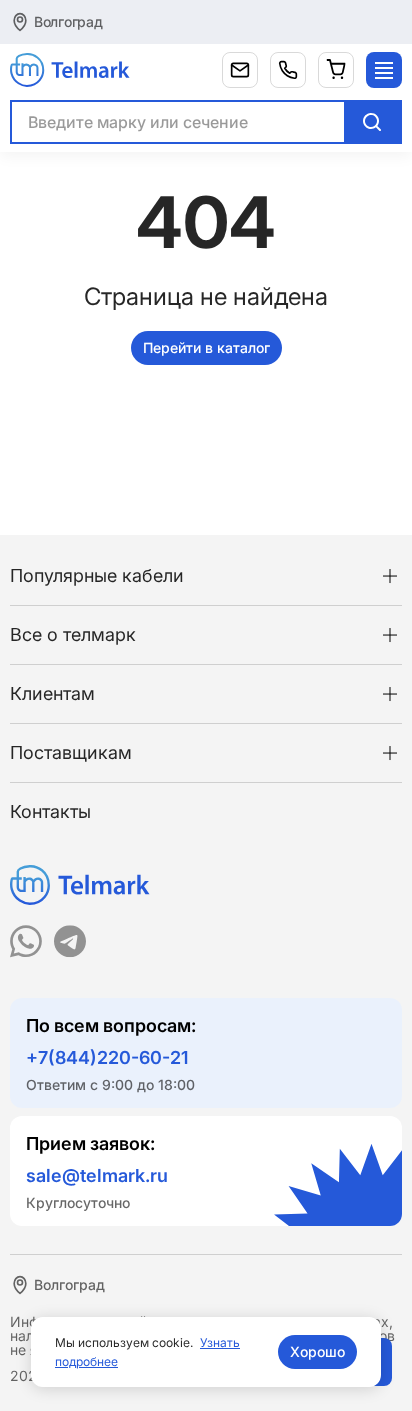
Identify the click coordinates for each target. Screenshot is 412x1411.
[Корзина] (336, 70)
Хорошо (317, 1351)
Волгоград (68, 21)
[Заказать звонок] (288, 70)
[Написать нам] (240, 70)
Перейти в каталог (206, 347)
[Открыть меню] (384, 70)
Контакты (50, 811)
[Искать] (372, 122)
